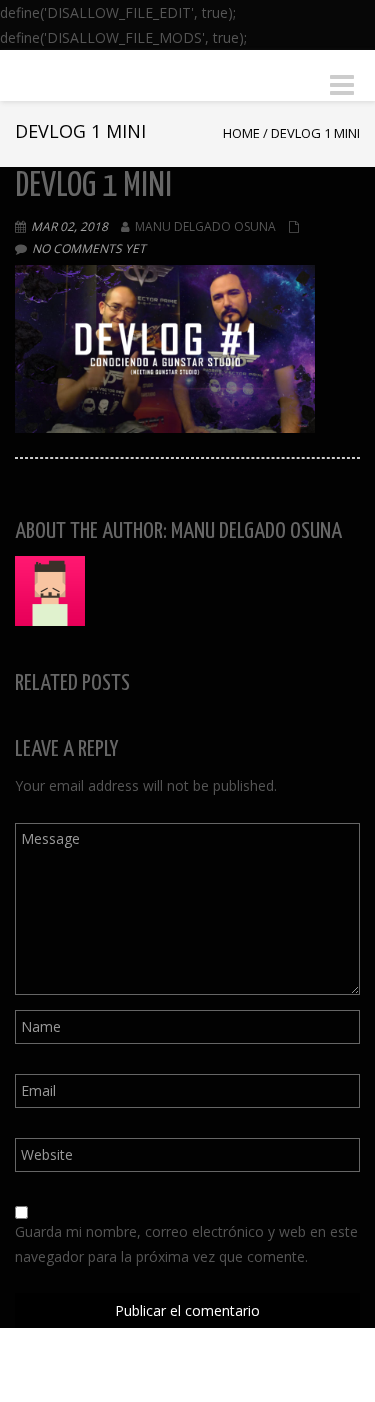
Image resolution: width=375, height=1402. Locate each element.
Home (241, 133)
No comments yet (89, 248)
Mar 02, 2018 (69, 226)
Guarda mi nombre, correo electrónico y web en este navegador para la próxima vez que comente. (186, 1244)
